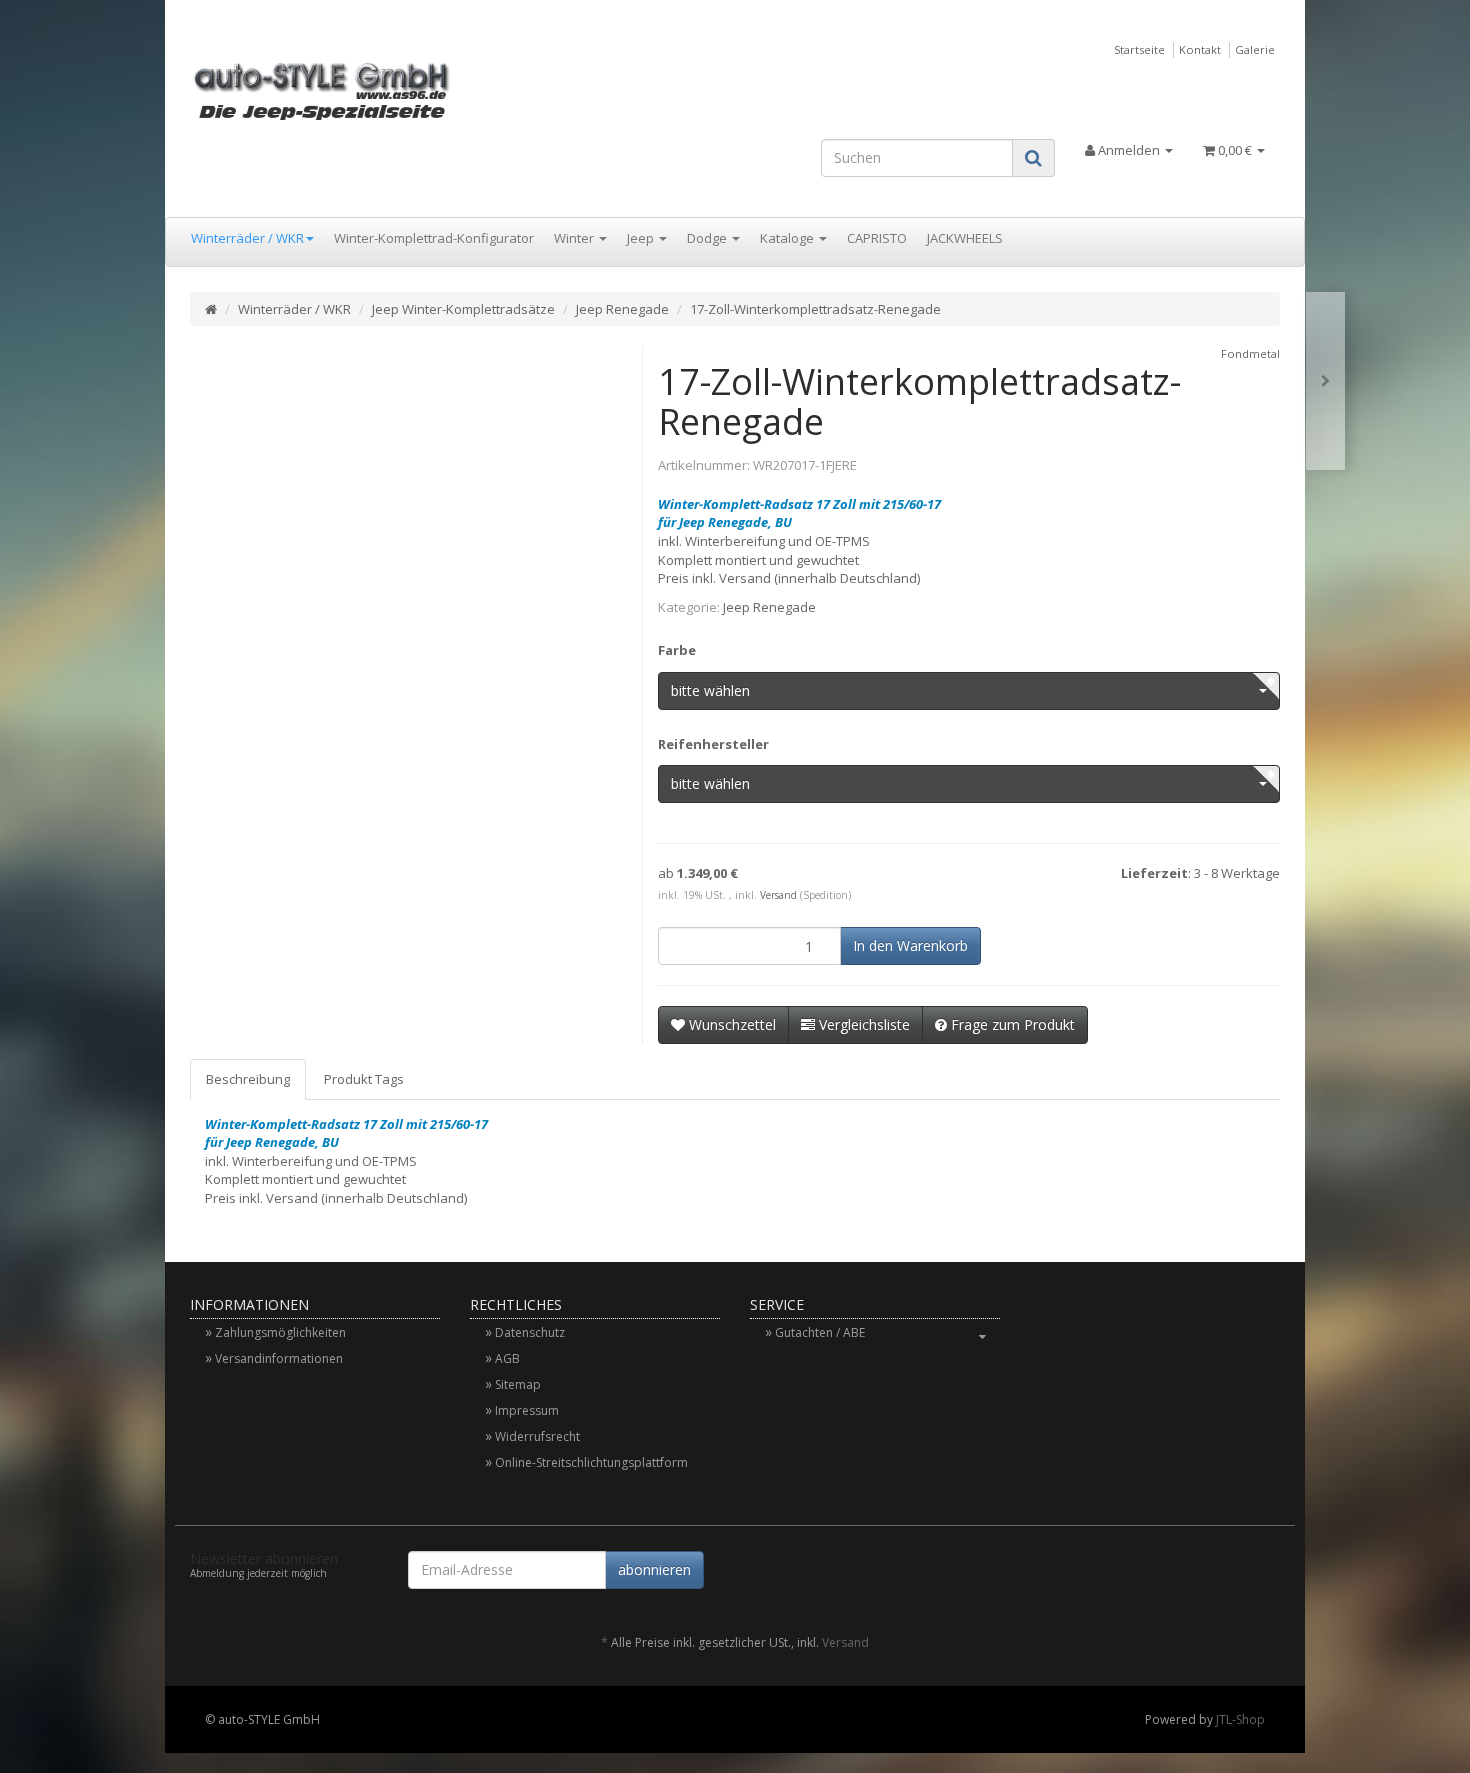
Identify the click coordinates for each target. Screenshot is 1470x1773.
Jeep (642, 238)
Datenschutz (530, 1332)
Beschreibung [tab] (248, 1079)
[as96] (361, 90)
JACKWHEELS (965, 238)
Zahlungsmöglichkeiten (280, 1332)
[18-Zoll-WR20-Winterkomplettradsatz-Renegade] (1325, 381)
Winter (575, 238)
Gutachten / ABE (820, 1332)
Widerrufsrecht (537, 1436)
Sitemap (518, 1384)
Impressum (527, 1410)
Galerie (1255, 49)
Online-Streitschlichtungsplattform (591, 1462)
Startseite (1139, 49)
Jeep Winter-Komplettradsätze (463, 309)
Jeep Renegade (622, 309)
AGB (507, 1358)
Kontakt (1200, 49)
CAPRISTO (877, 238)
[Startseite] (211, 309)
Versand (778, 895)
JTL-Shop (1240, 1719)
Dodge (708, 238)
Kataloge (788, 238)
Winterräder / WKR (247, 238)
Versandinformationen (279, 1358)
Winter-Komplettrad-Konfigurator (434, 238)
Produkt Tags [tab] (364, 1079)
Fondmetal (1250, 353)
